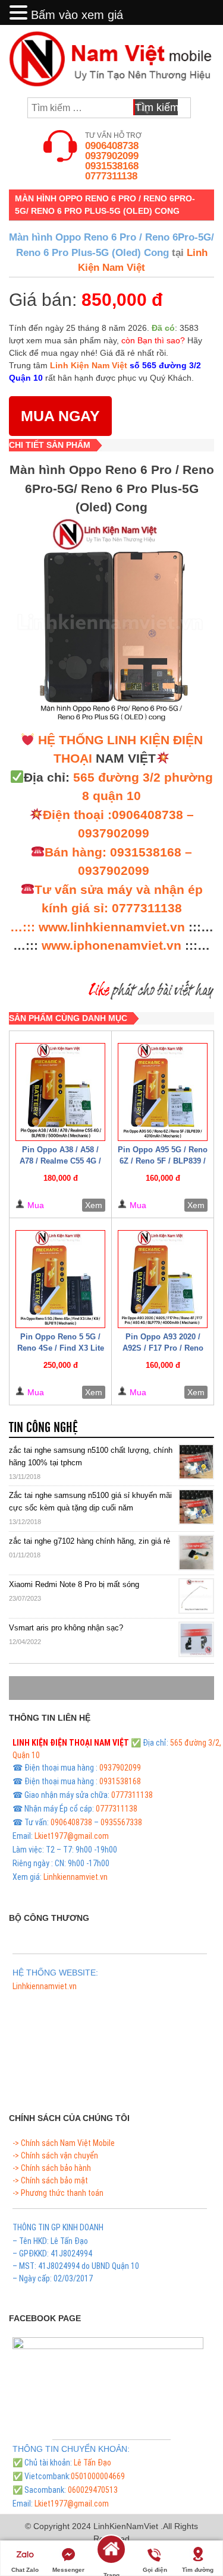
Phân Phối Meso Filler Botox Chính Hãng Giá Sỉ (89, 2000)
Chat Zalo (25, 2570)
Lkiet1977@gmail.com (72, 1836)
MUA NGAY (60, 416)
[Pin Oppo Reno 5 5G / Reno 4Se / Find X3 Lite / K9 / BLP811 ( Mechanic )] (60, 1279)
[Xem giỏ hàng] (200, 108)
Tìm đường (198, 2570)
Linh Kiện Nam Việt (89, 365)
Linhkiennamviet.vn (76, 1877)
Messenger (68, 2570)
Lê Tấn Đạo (92, 2463)
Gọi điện (155, 2570)
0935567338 (121, 1822)
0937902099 (112, 156)
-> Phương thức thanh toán (58, 2193)
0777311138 (111, 176)
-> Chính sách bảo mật (50, 2180)
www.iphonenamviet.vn (111, 945)
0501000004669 (98, 2476)
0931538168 (112, 166)
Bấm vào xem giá (77, 15)
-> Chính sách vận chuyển (55, 2155)
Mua (36, 1205)
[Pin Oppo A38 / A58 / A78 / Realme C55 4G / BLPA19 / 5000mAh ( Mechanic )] (60, 1092)
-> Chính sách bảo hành (52, 2168)
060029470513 (93, 2490)
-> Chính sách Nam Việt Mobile (64, 2143)
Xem (94, 1205)
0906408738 (112, 146)
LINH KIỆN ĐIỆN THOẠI (52, 1743)
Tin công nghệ (43, 1428)
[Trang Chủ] (111, 2557)
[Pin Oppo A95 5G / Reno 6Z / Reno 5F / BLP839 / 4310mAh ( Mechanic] (163, 1092)
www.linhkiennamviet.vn (112, 927)
